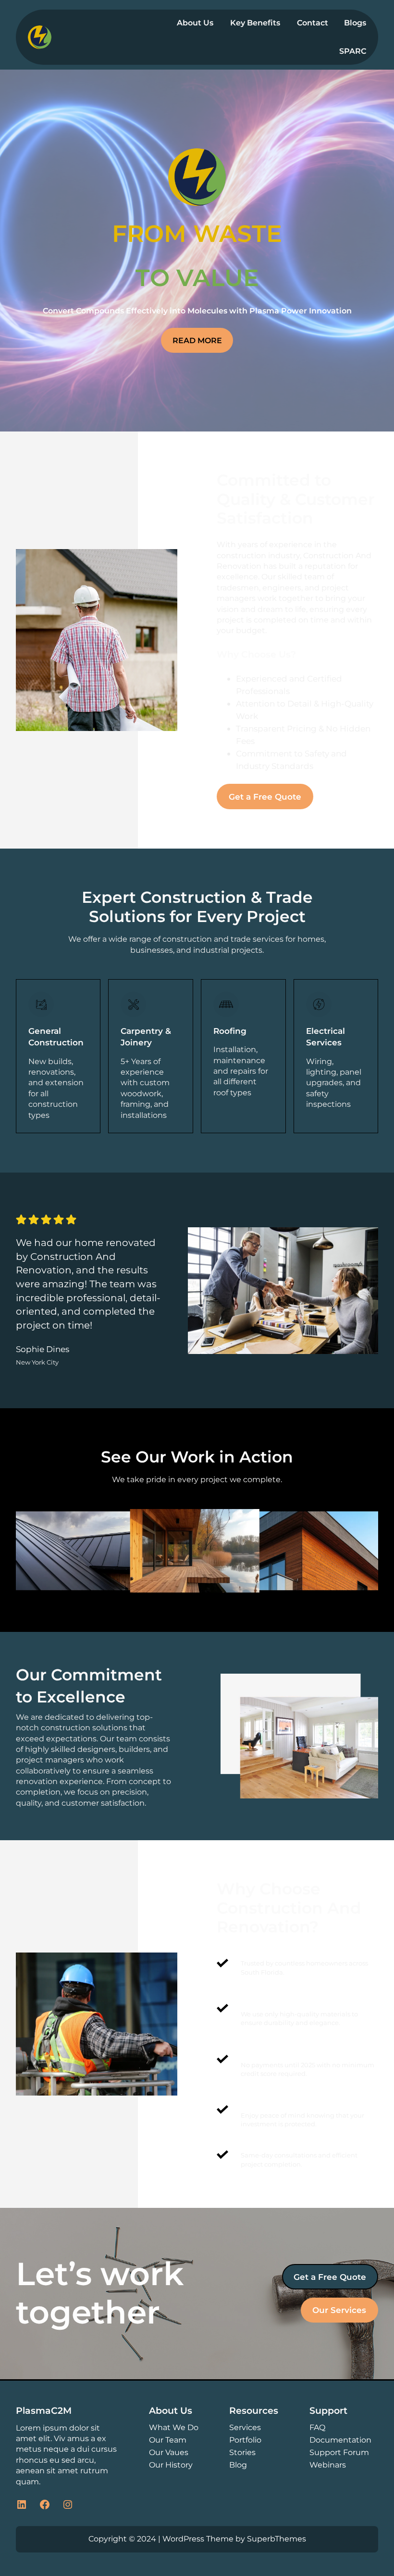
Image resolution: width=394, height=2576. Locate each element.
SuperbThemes (277, 2539)
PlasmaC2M (44, 2410)
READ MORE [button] (197, 340)
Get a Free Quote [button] (265, 797)
